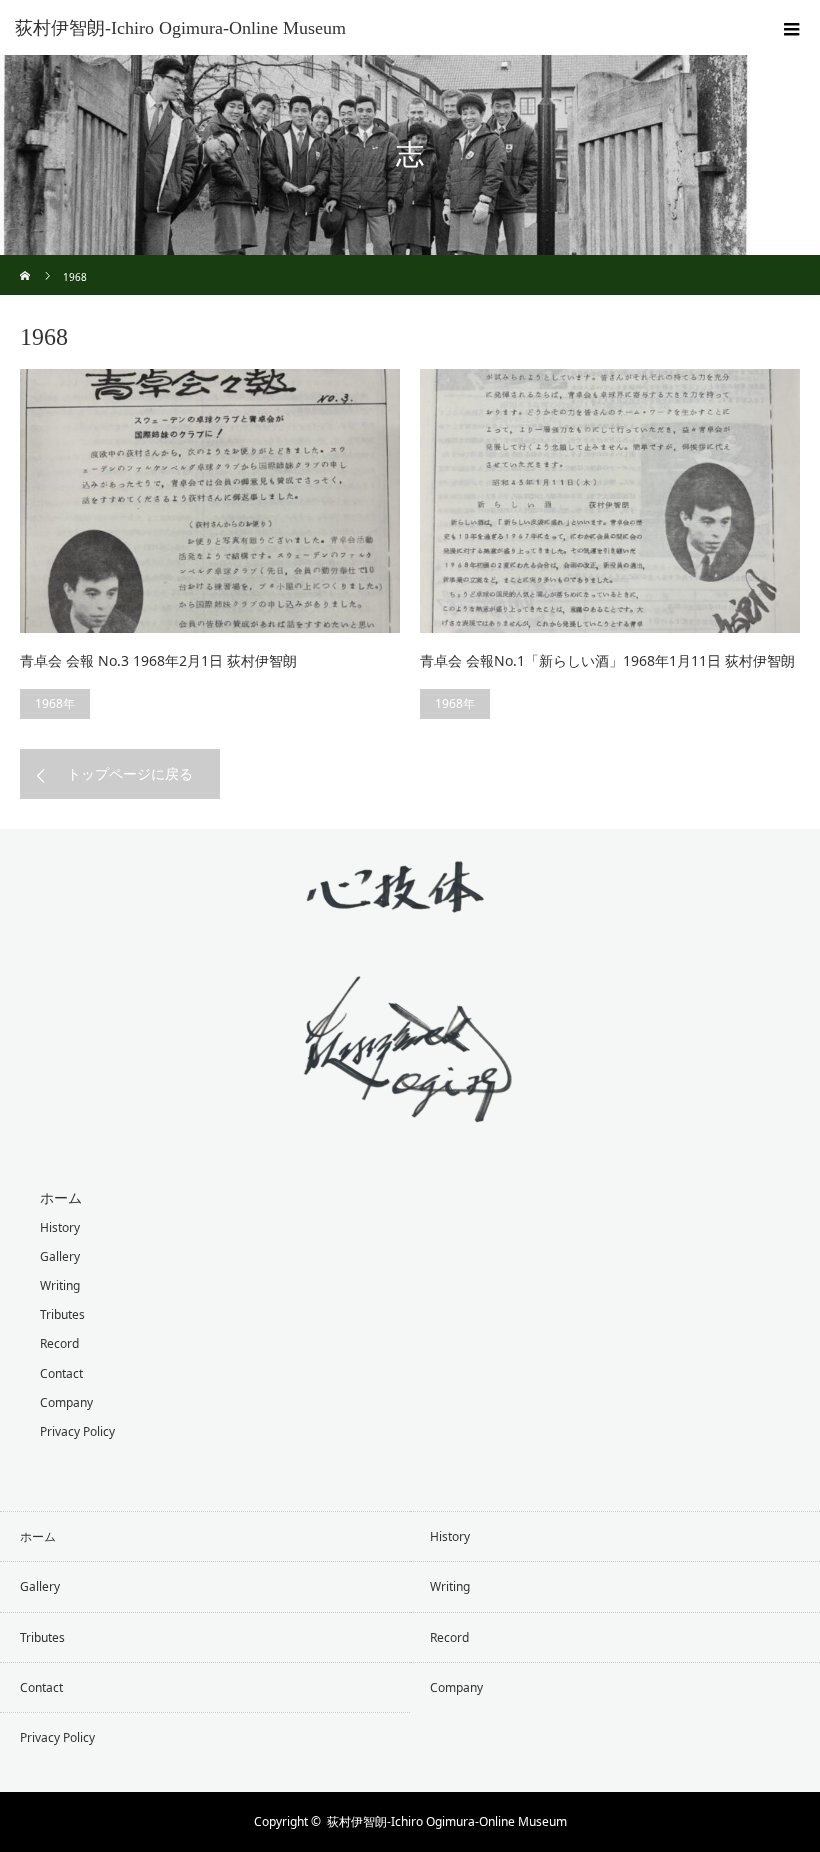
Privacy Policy (77, 1431)
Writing (60, 1285)
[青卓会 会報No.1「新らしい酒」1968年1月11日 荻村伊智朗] (610, 501)
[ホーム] (26, 262)
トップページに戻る (130, 773)
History (60, 1227)
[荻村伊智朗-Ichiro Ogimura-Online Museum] (410, 1107)
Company (66, 1402)
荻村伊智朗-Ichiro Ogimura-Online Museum (180, 28)
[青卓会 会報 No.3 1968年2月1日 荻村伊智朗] (210, 501)
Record (59, 1343)
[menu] (792, 28)
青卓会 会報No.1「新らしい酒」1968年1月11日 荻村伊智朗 (607, 660)
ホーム (61, 1197)
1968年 (55, 703)
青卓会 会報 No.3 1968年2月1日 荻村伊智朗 (158, 660)
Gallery (60, 1256)
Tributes (62, 1314)
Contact (61, 1373)
